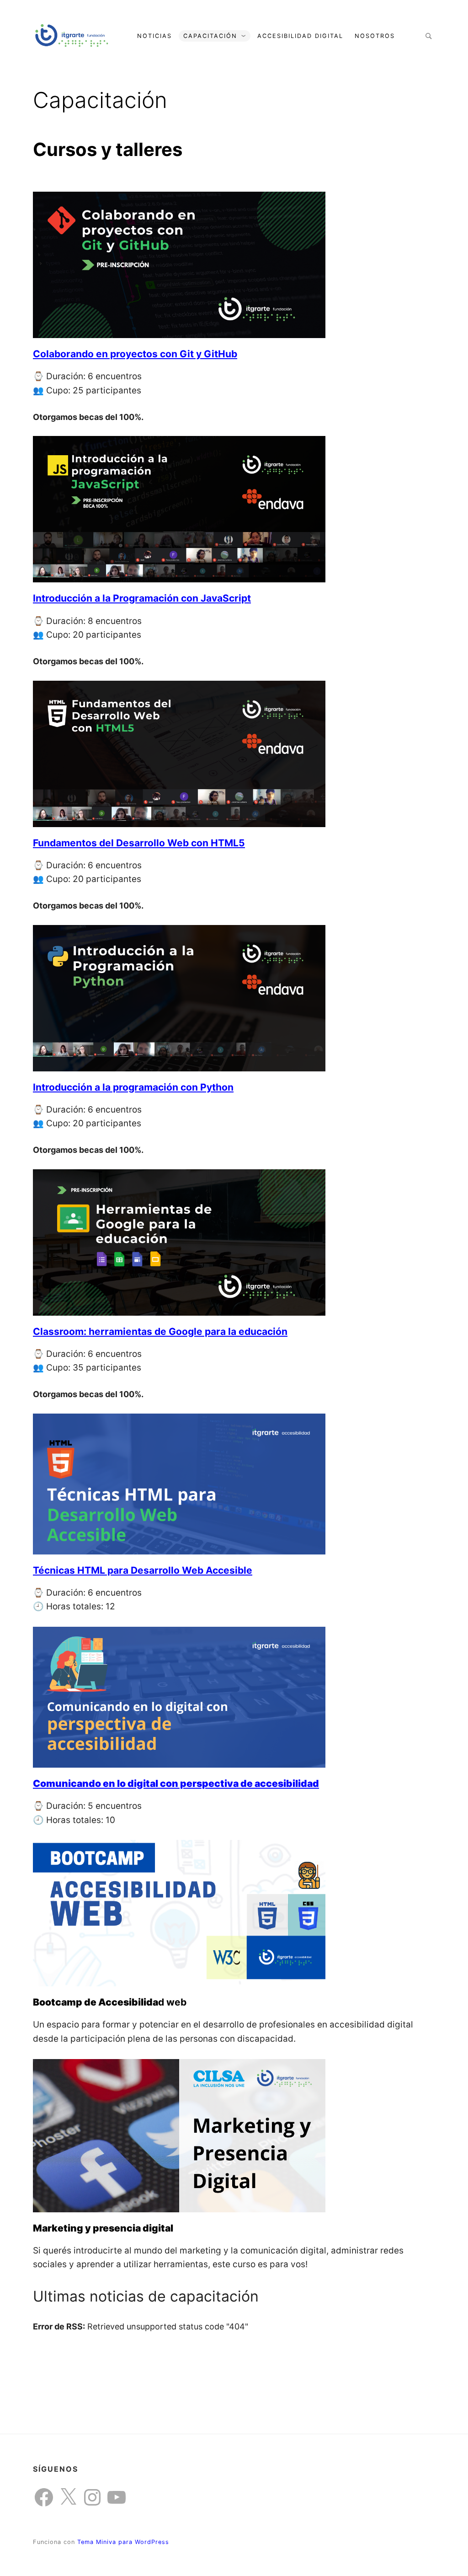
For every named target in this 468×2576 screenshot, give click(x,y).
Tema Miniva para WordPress (123, 2542)
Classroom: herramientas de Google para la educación (160, 1331)
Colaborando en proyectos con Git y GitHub (135, 354)
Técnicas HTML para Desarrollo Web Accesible (143, 1570)
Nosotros (375, 36)
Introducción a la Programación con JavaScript (142, 598)
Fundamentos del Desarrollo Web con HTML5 (139, 843)
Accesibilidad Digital (300, 36)
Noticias (154, 36)
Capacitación (210, 36)
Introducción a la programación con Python (133, 1087)
